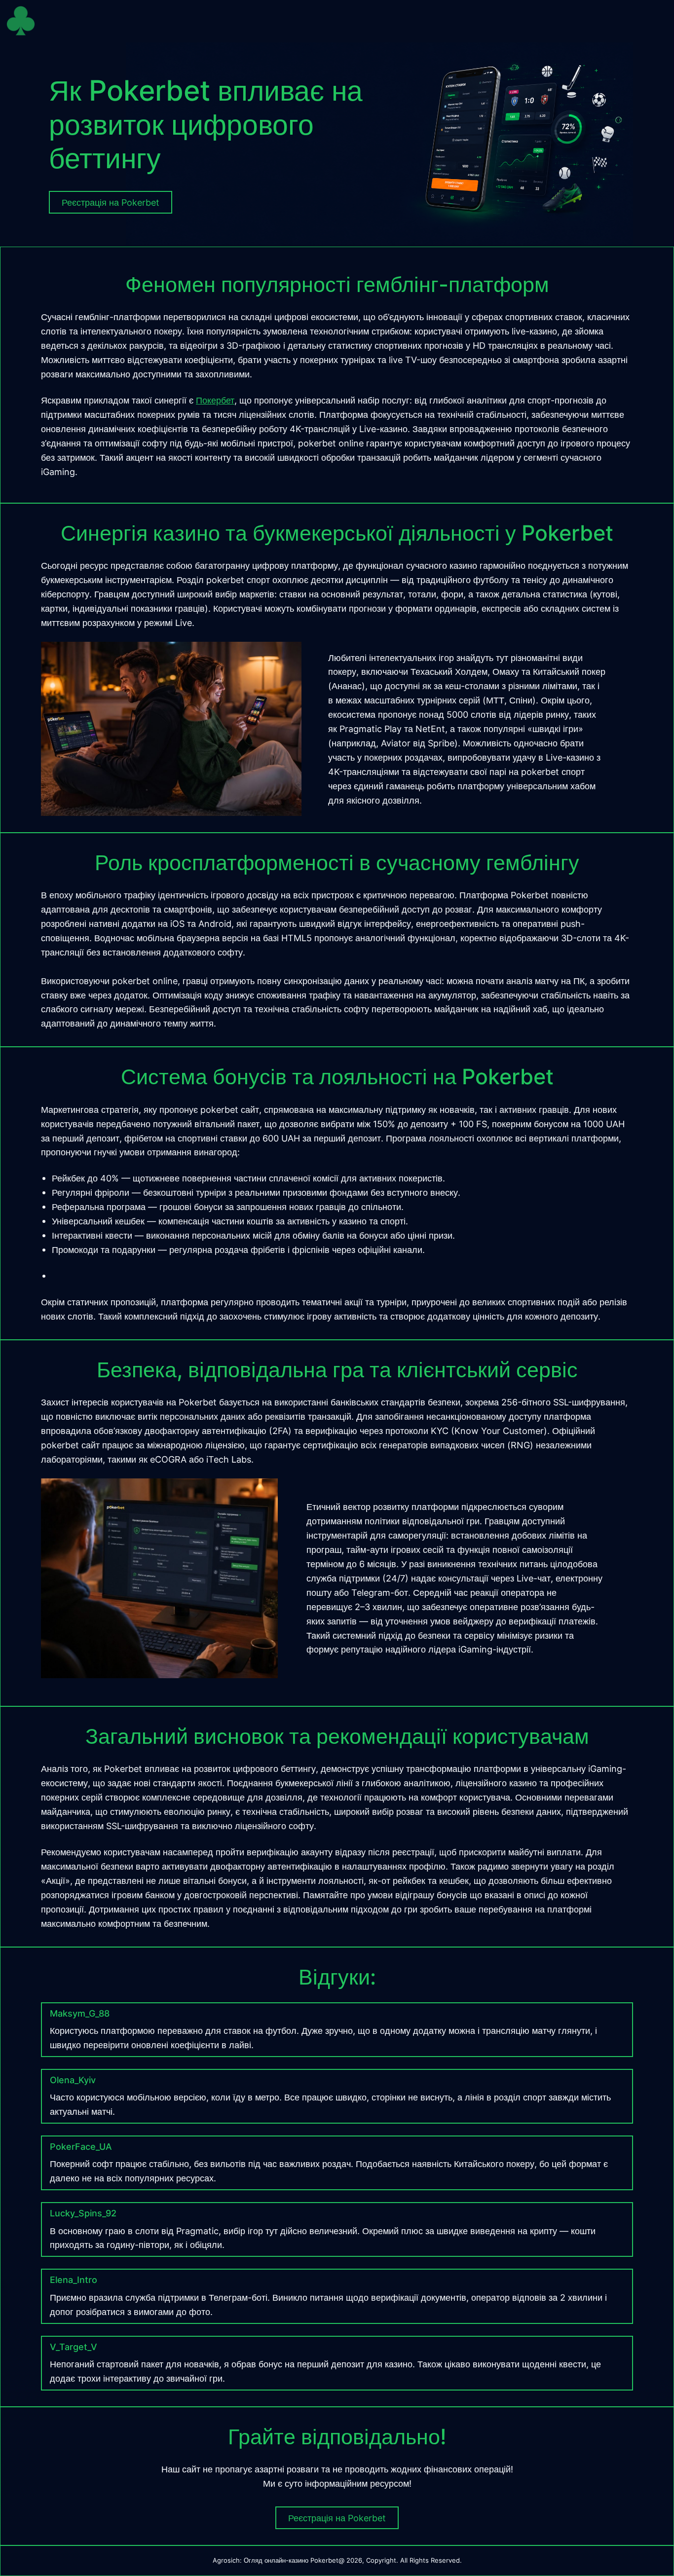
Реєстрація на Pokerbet (337, 2518)
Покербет (215, 400)
